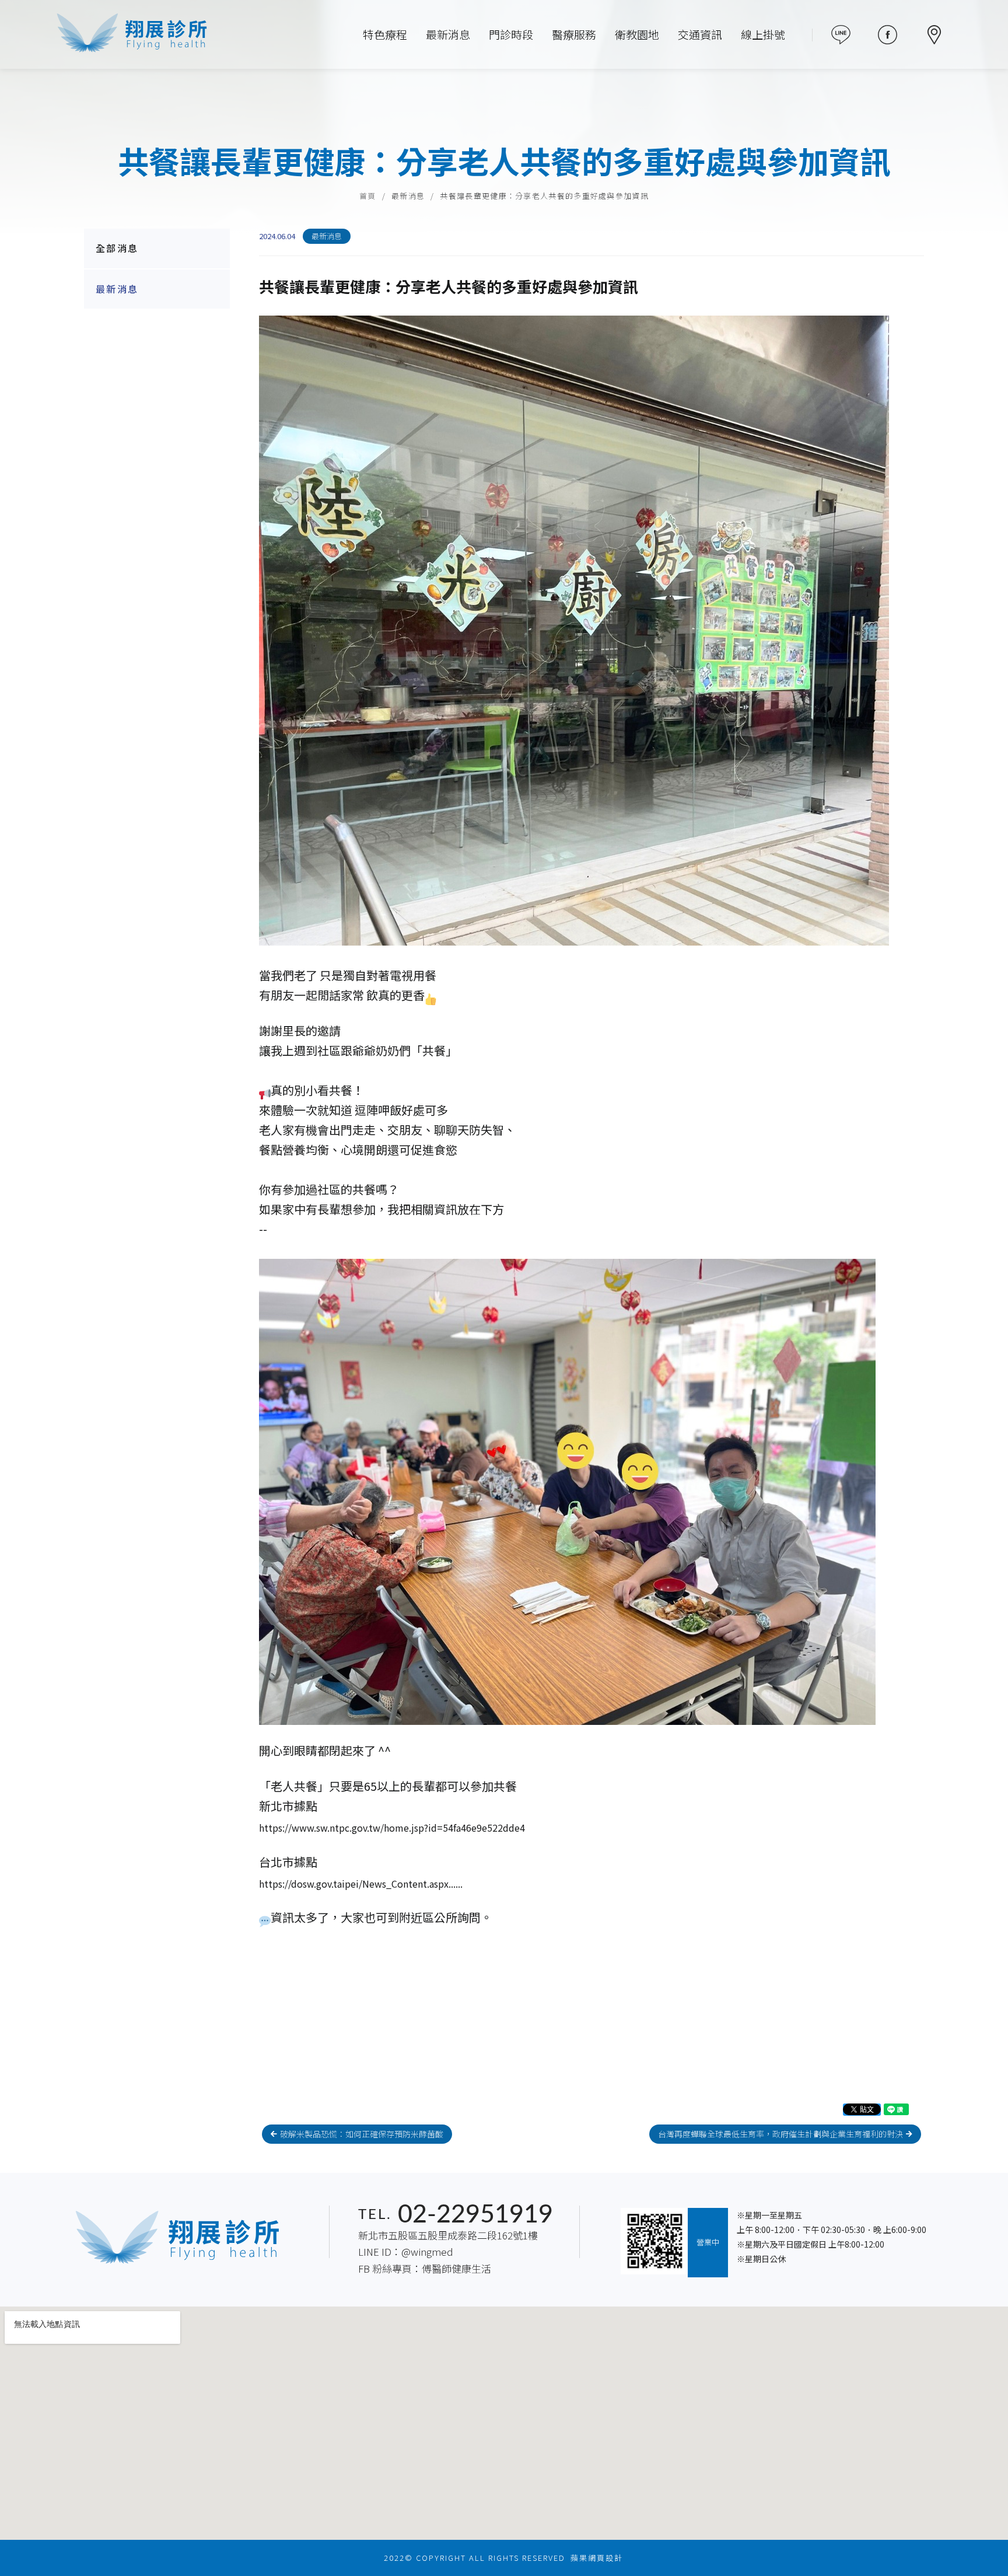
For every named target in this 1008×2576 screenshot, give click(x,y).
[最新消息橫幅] (504, 117)
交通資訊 (700, 34)
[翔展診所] (132, 34)
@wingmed (427, 2251)
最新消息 (448, 34)
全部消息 (117, 248)
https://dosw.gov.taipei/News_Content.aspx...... (361, 1883)
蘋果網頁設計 (597, 2558)
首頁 (368, 196)
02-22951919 (475, 2215)
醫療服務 (574, 34)
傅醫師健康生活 (456, 2268)
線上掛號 (763, 34)
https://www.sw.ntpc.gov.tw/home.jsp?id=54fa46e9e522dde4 (392, 1828)
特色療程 (385, 34)
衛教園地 (637, 34)
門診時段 (511, 34)
